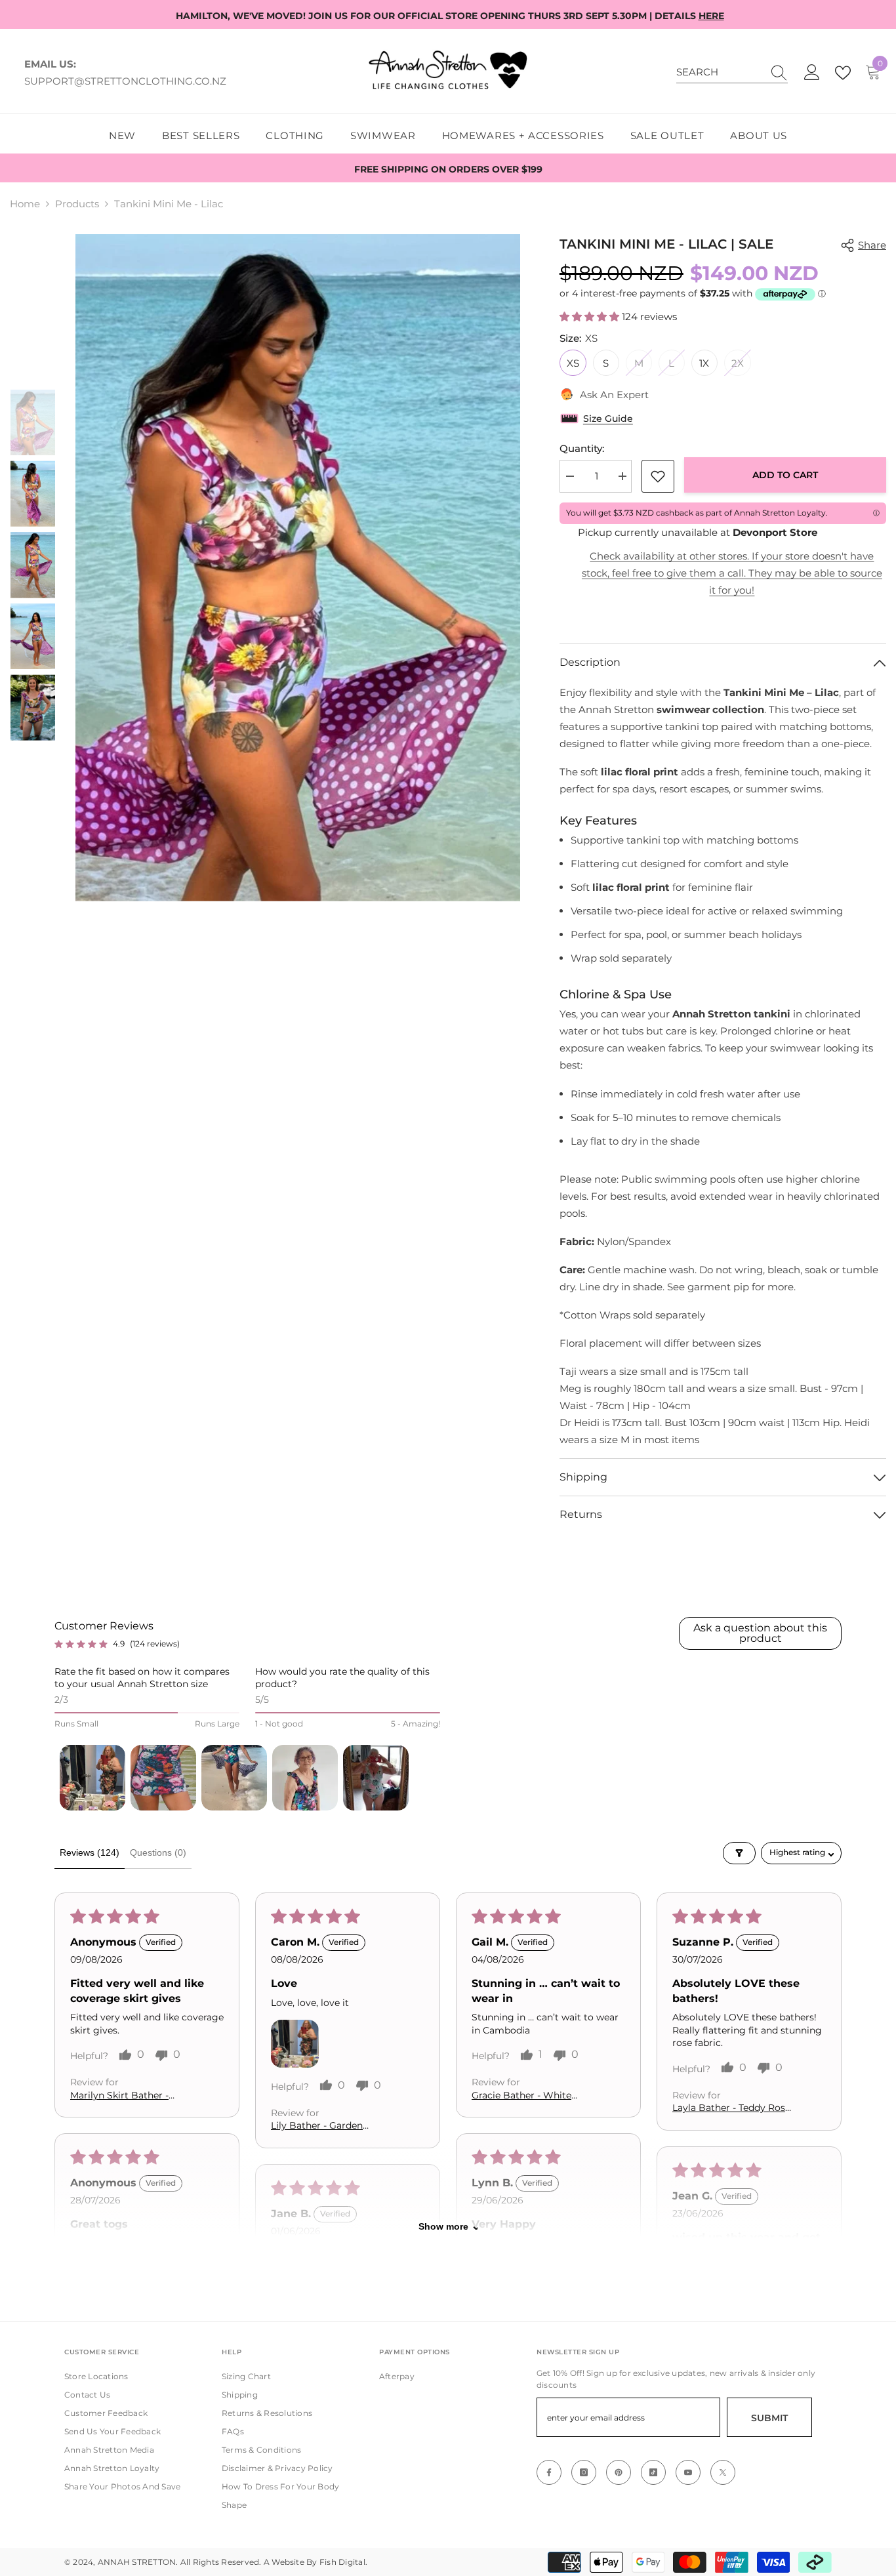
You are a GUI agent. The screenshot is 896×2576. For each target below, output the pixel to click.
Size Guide (608, 419)
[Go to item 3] (234, 1778)
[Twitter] (723, 2472)
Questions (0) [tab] (158, 1852)
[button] (33, 374)
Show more (443, 2226)
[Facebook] (549, 2472)
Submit (769, 2418)
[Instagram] (584, 2472)
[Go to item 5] (376, 1778)
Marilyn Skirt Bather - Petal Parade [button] (119, 2096)
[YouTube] (688, 2472)
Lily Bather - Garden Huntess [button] (317, 2127)
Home (25, 204)
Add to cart (785, 475)
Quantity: (582, 448)
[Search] (732, 72)
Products (77, 204)
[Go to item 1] (92, 1778)
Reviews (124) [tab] (90, 1852)
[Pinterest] (619, 2472)
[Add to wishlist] (658, 476)
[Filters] (739, 1853)
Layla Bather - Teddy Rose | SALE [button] (731, 2108)
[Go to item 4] (305, 1778)
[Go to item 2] (163, 1778)
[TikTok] (653, 2472)
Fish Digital (342, 2562)
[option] (298, 568)
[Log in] (812, 73)
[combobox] (720, 72)
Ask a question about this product (760, 1633)
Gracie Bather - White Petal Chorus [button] (521, 2096)
